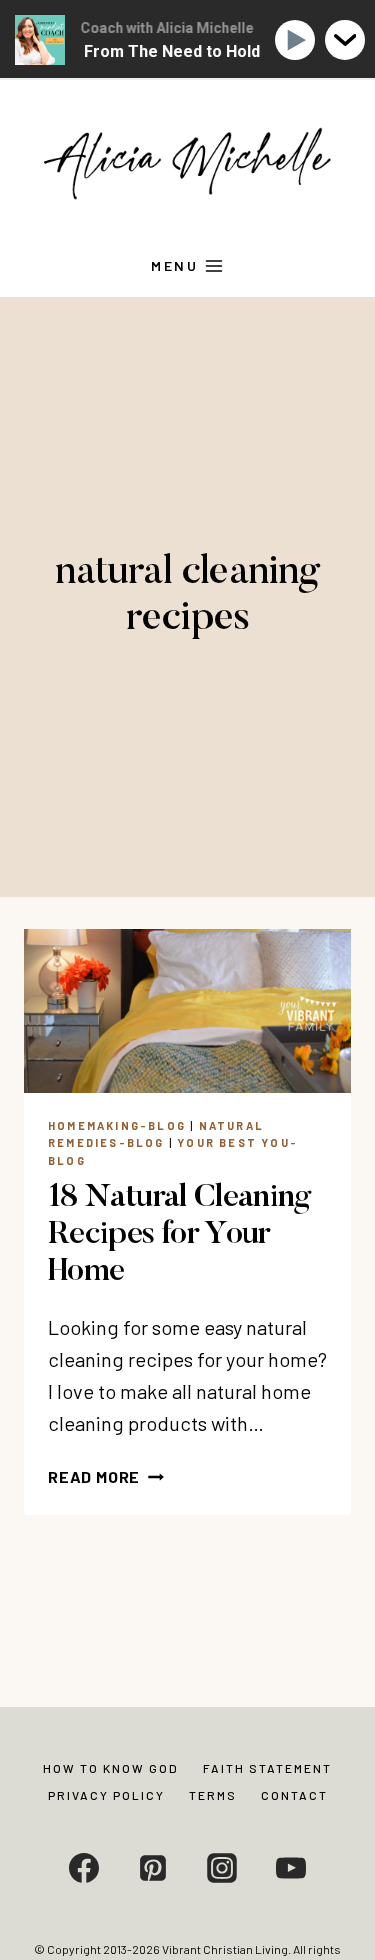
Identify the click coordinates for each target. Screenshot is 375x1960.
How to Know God (111, 1768)
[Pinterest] (153, 1868)
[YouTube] (291, 1868)
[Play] (298, 40)
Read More (106, 1476)
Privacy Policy (106, 1795)
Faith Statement (267, 1768)
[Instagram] (222, 1868)
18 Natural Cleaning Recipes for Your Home (180, 1235)
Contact (294, 1795)
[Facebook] (84, 1868)
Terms (213, 1795)
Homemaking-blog (117, 1125)
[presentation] (187, 1011)
